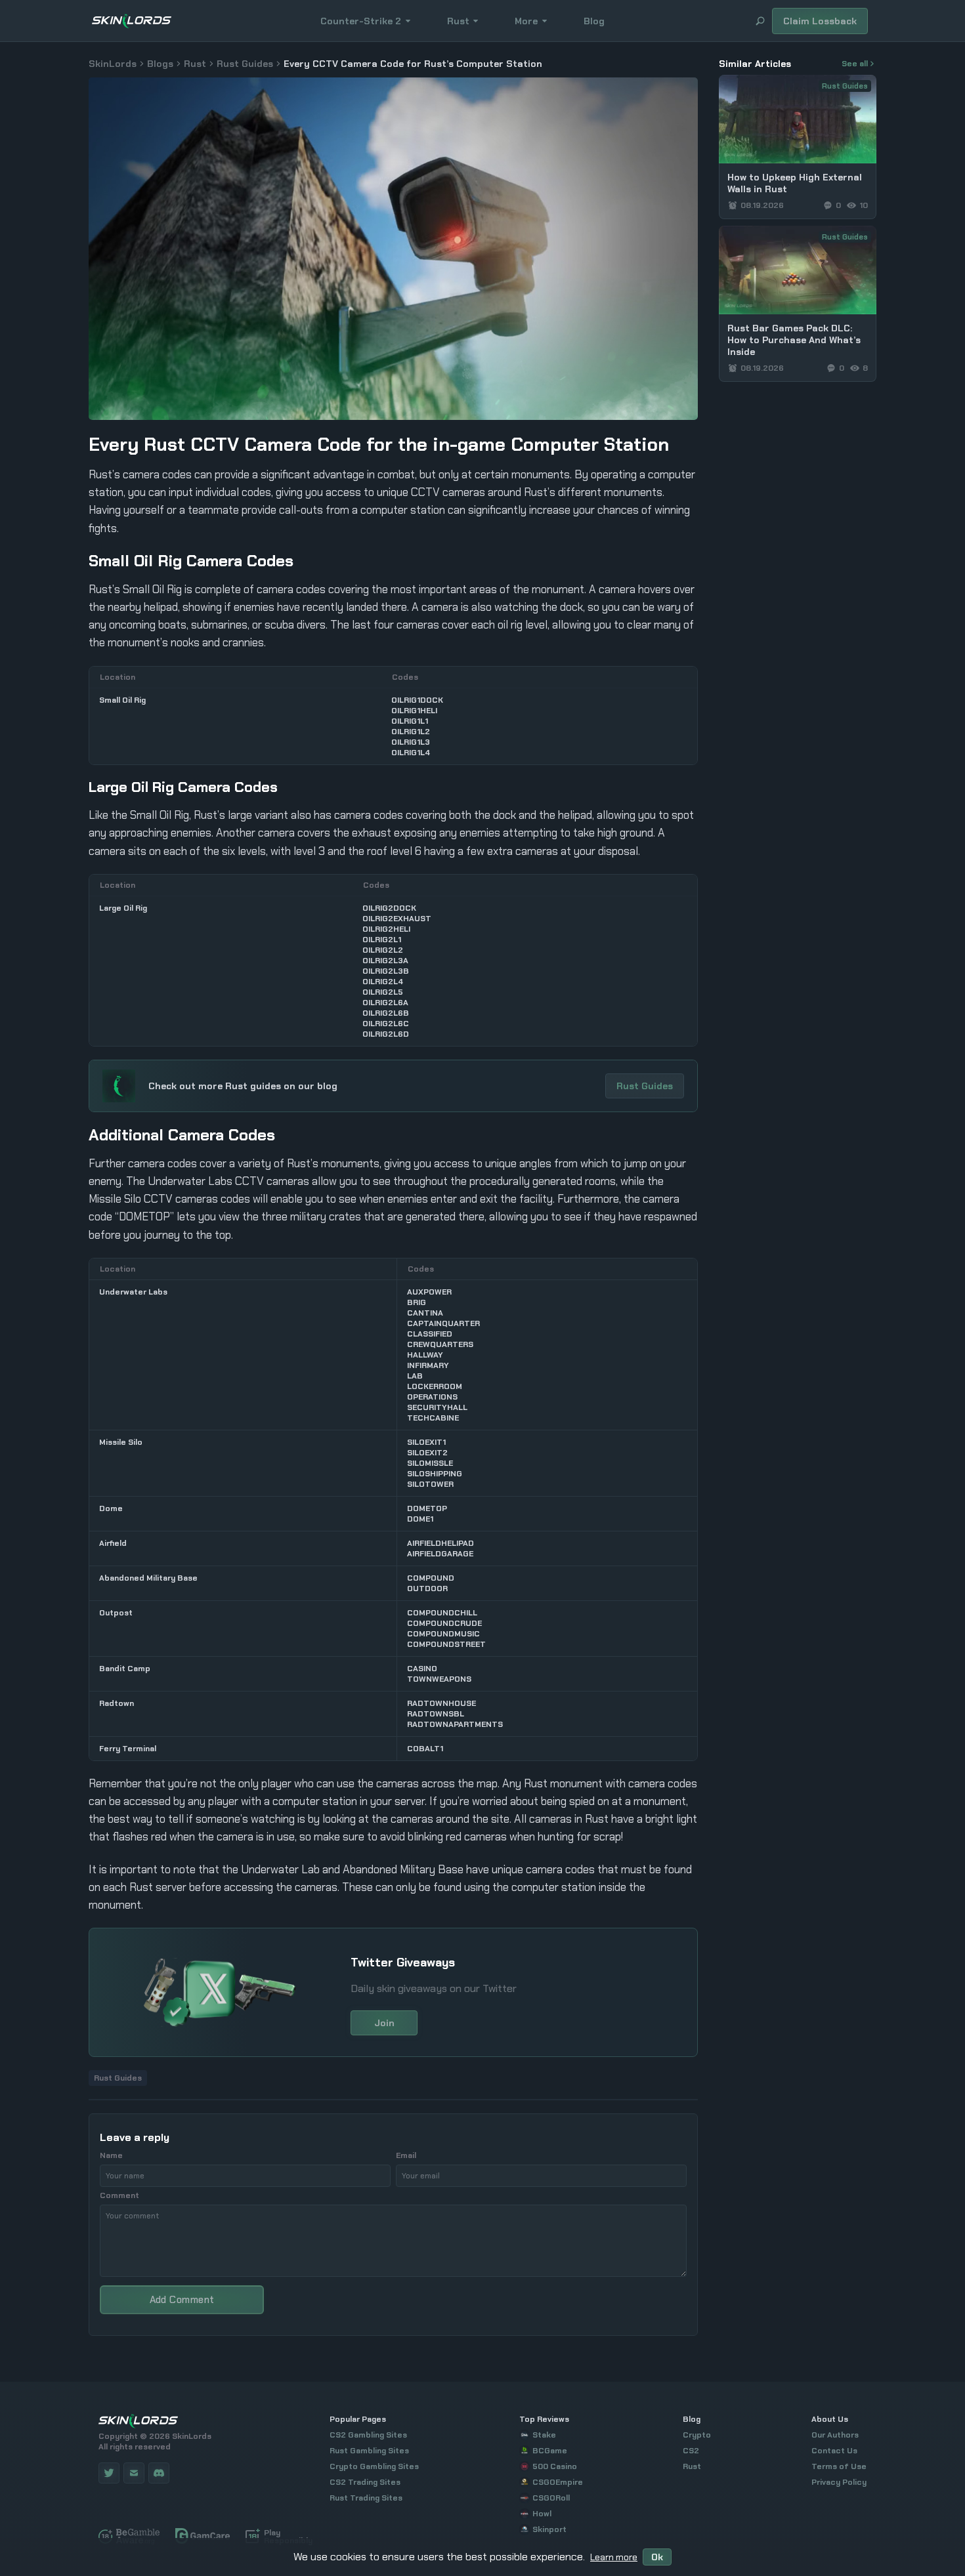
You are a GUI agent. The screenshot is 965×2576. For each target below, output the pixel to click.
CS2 (691, 2451)
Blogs (160, 64)
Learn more (614, 2557)
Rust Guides (245, 64)
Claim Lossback (820, 21)
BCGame (550, 2451)
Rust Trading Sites (366, 2498)
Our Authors (835, 2435)
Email (406, 2155)
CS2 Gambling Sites (368, 2435)
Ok (657, 2557)
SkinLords (113, 64)
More (526, 21)
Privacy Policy (839, 2482)
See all (855, 64)
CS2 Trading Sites (365, 2482)
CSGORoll (551, 2498)
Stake (544, 2435)
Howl (542, 2514)
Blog (594, 21)
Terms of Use (839, 2466)
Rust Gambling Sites (369, 2451)
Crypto (697, 2435)
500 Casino (555, 2466)
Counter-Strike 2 (361, 21)
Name (111, 2155)
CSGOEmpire (558, 2482)
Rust (458, 21)
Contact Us (834, 2451)
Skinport (549, 2529)
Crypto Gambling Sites (374, 2466)
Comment (119, 2195)
